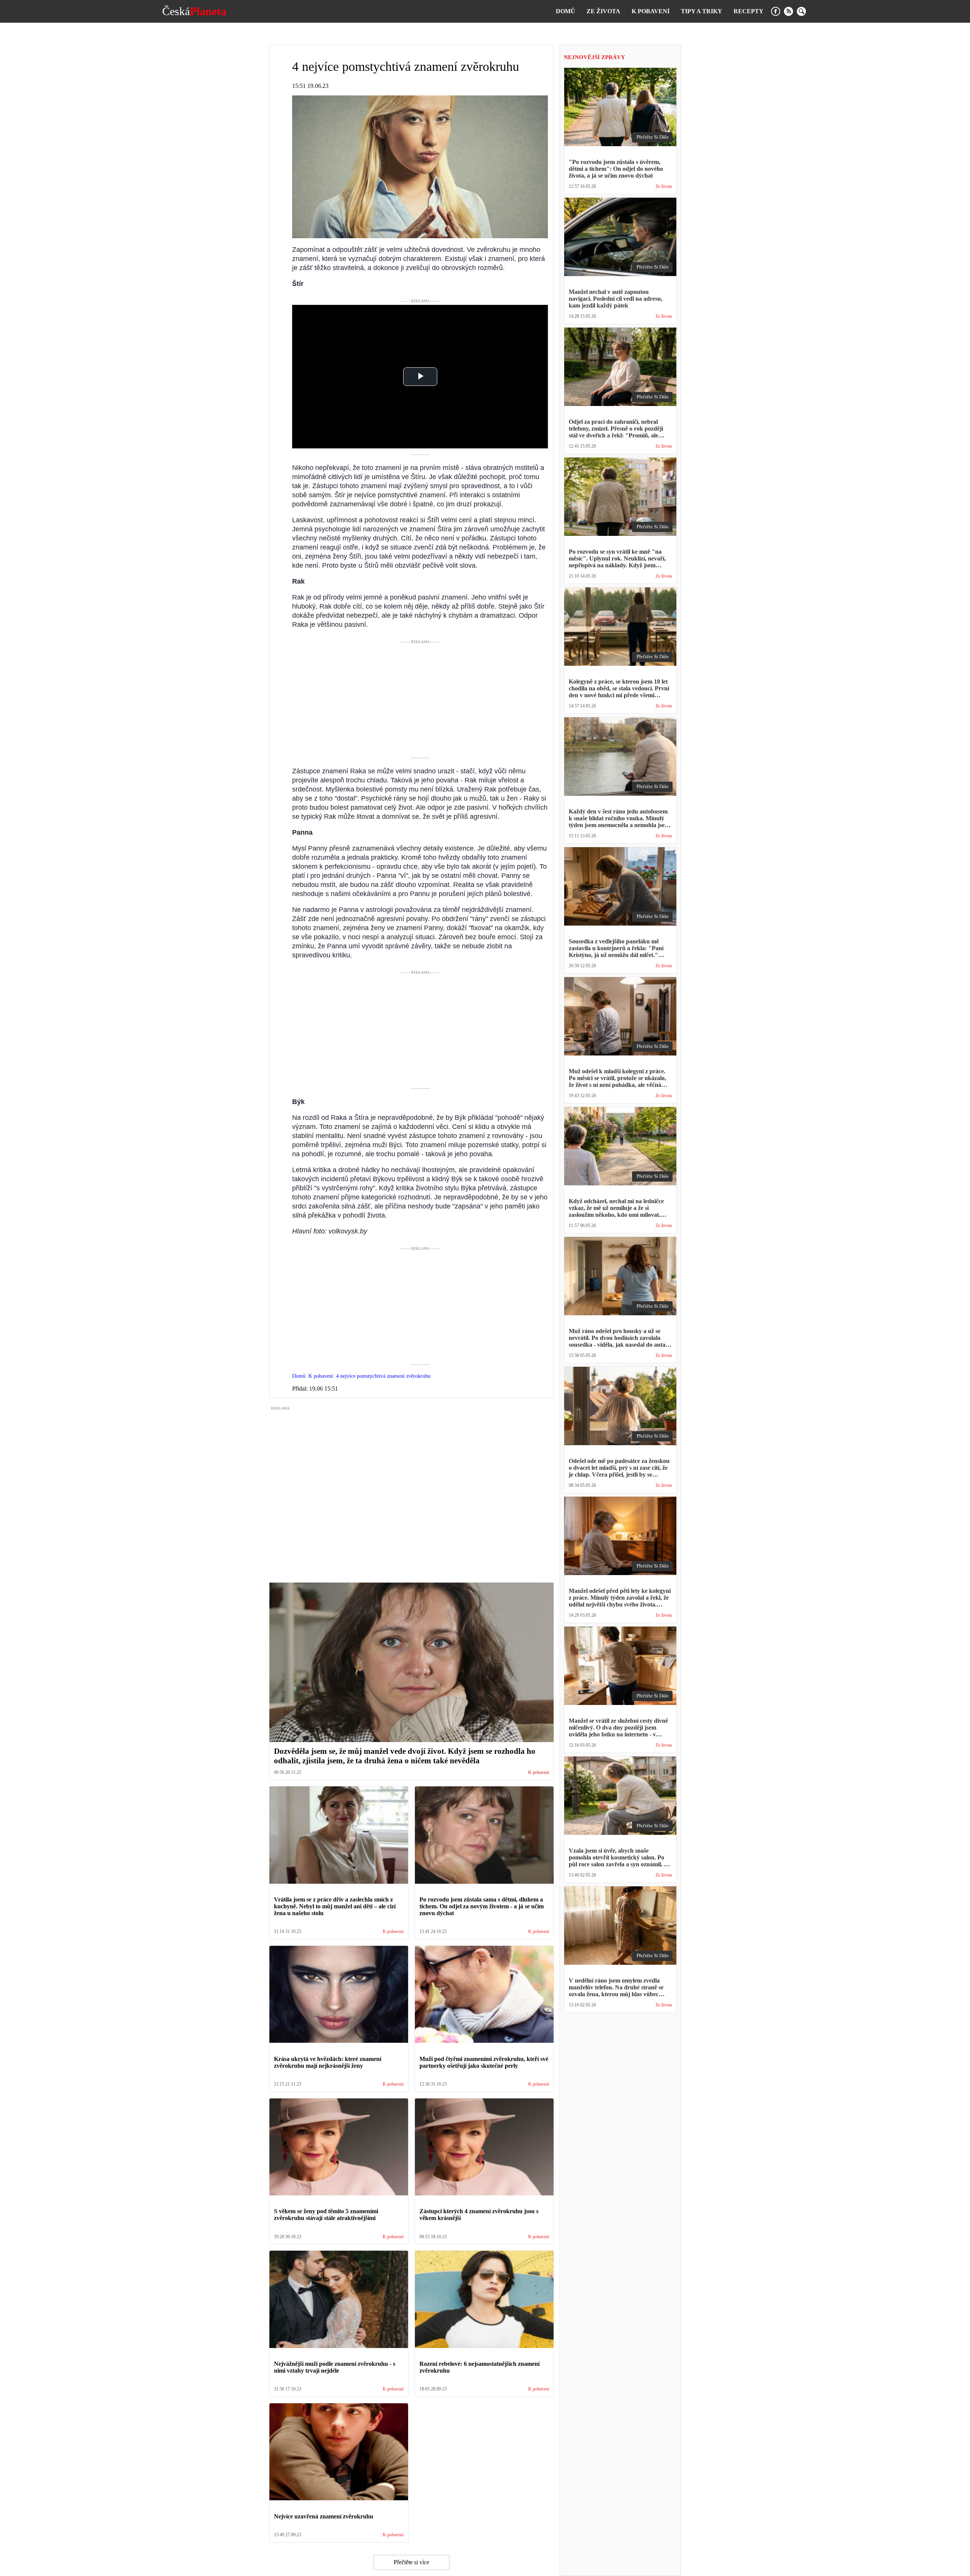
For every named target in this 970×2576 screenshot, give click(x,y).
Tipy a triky (702, 11)
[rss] (789, 11)
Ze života (603, 11)
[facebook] (776, 11)
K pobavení (651, 11)
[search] (801, 11)
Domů (566, 11)
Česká (194, 11)
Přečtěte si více (411, 2562)
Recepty (749, 11)
